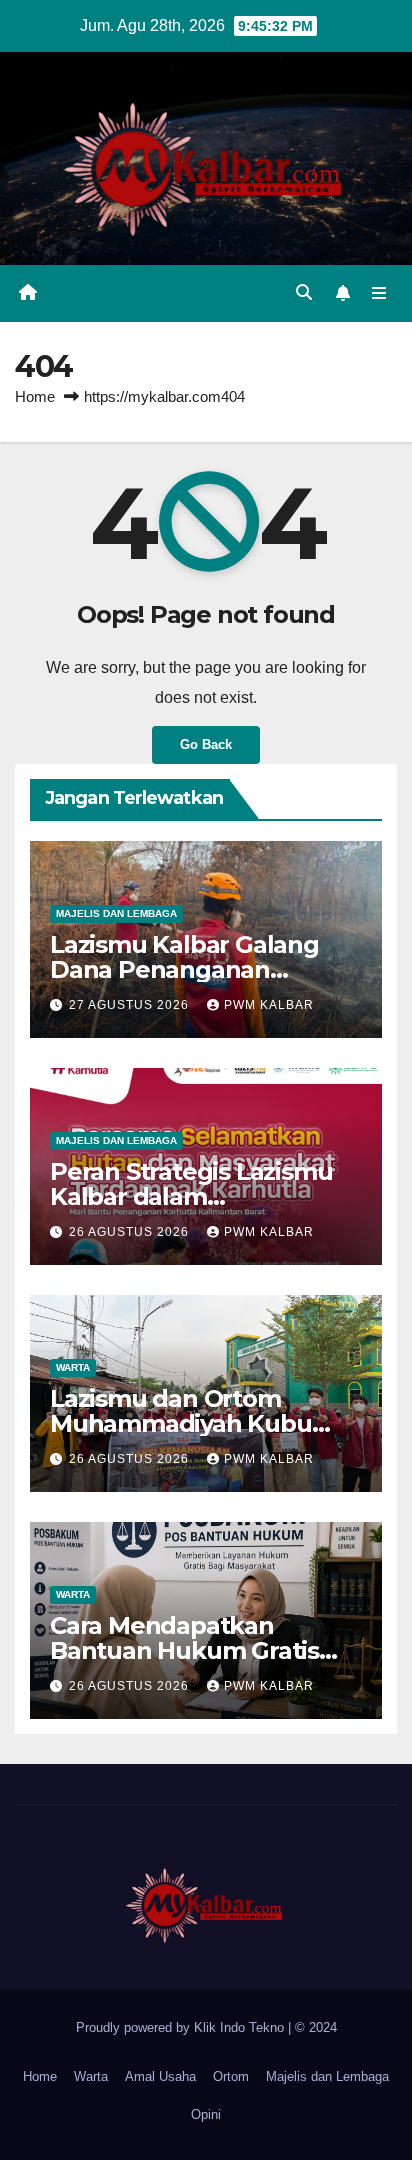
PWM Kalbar (269, 1005)
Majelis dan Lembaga (116, 913)
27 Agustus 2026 (131, 1005)
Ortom (231, 2076)
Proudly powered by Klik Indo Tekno (182, 2027)
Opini (206, 2114)
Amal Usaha (160, 2076)
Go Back (206, 744)
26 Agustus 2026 (131, 1232)
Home (35, 396)
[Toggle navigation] (379, 294)
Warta (73, 1367)
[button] (304, 292)
